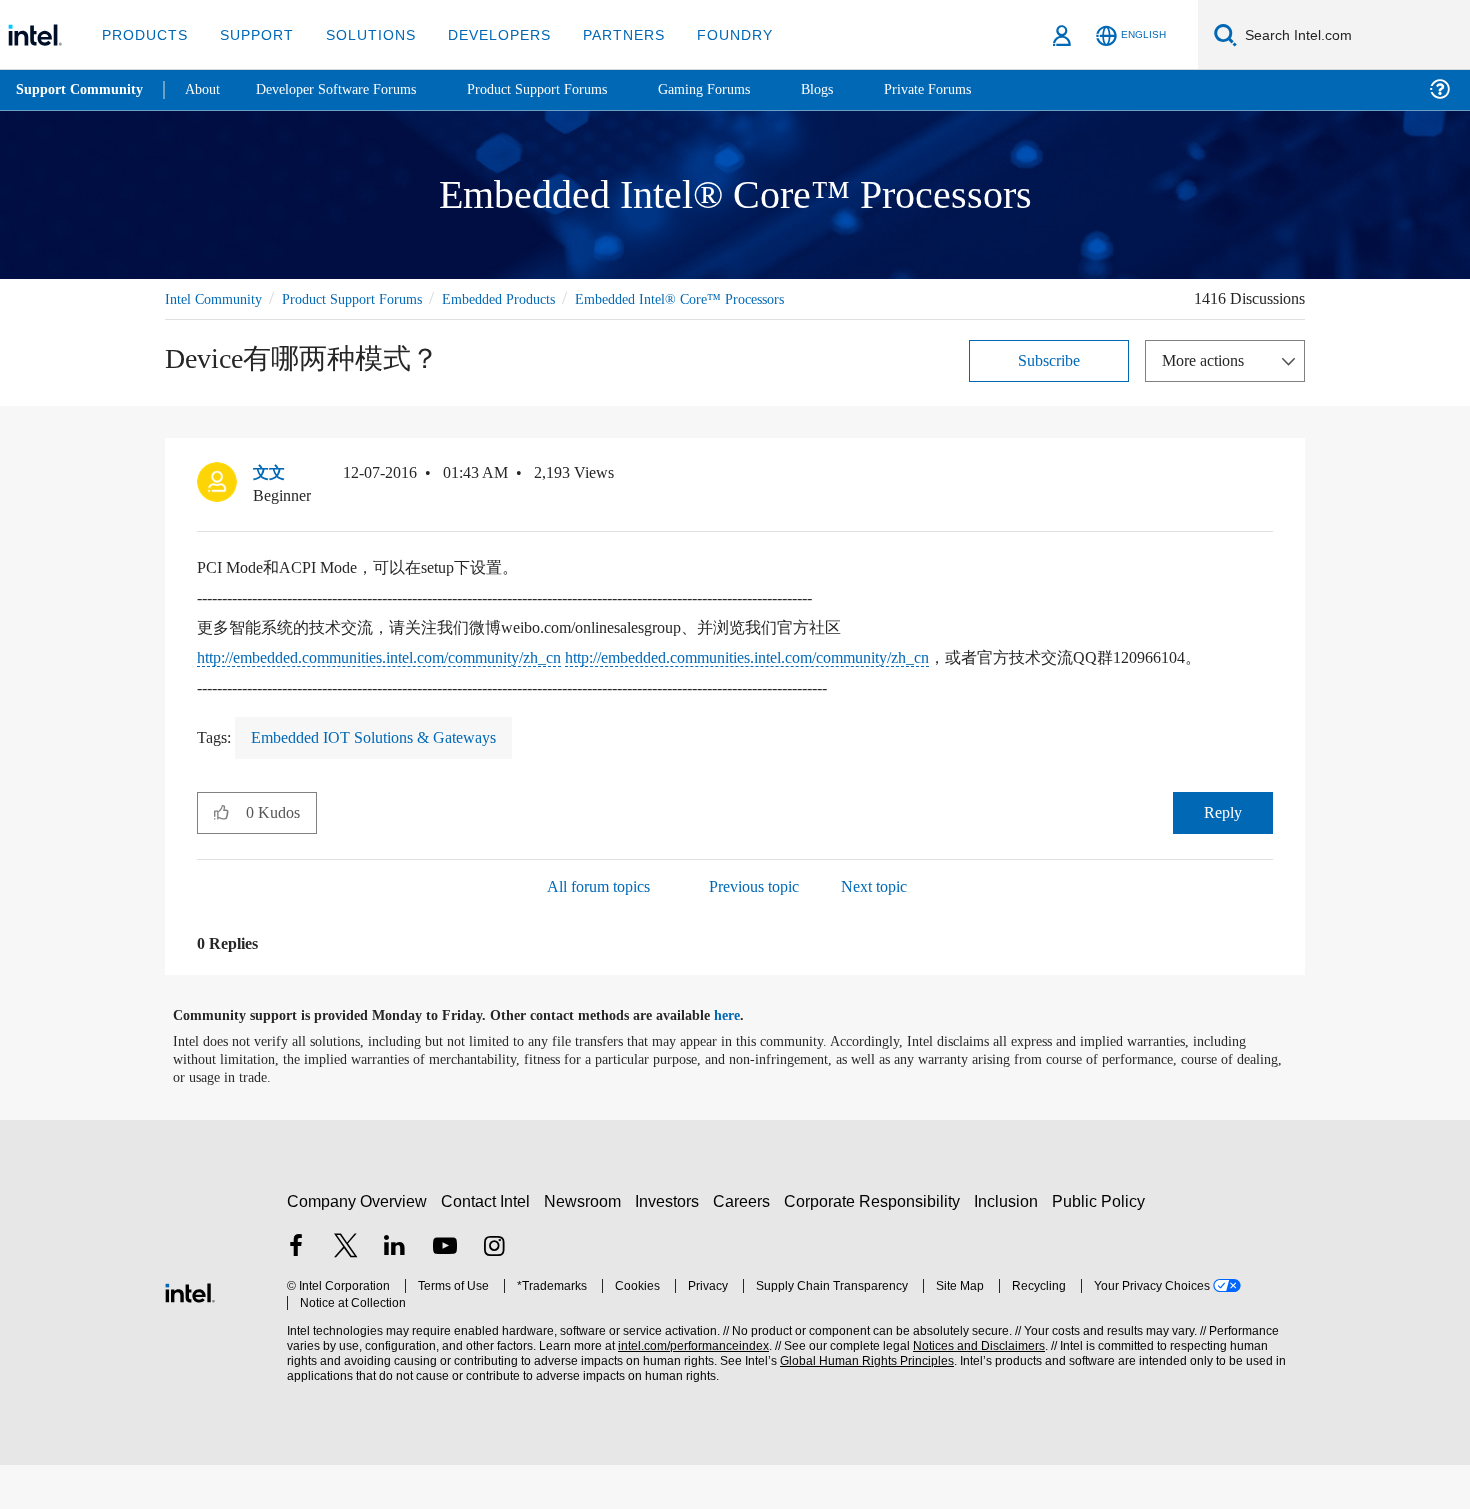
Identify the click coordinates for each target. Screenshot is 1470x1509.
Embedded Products (527, 298)
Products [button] (143, 34)
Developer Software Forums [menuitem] (351, 89)
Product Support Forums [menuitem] (565, 89)
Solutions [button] (361, 34)
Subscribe (1049, 382)
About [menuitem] (208, 89)
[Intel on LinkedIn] (395, 1293)
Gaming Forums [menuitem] (740, 89)
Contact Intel (488, 1246)
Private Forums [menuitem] (971, 89)
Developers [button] (484, 34)
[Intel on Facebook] (296, 1293)
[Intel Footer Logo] (190, 1335)
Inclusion (1010, 1246)
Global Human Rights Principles (861, 1406)
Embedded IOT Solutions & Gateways (387, 782)
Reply (1222, 857)
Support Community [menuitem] (81, 90)
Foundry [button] (711, 34)
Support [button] (251, 34)
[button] (1265, 500)
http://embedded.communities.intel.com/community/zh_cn (409, 680)
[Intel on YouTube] (445, 1293)
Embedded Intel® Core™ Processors (275, 321)
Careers (745, 1246)
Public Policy (1101, 1246)
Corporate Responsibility (876, 1246)
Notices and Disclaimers (972, 1391)
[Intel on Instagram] (494, 1293)
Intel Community (217, 298)
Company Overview (357, 1246)
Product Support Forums (366, 298)
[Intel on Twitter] (346, 1293)
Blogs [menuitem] (857, 89)
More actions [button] (1208, 382)
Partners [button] (603, 34)
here (744, 1061)
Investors (671, 1246)
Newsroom (586, 1246)
